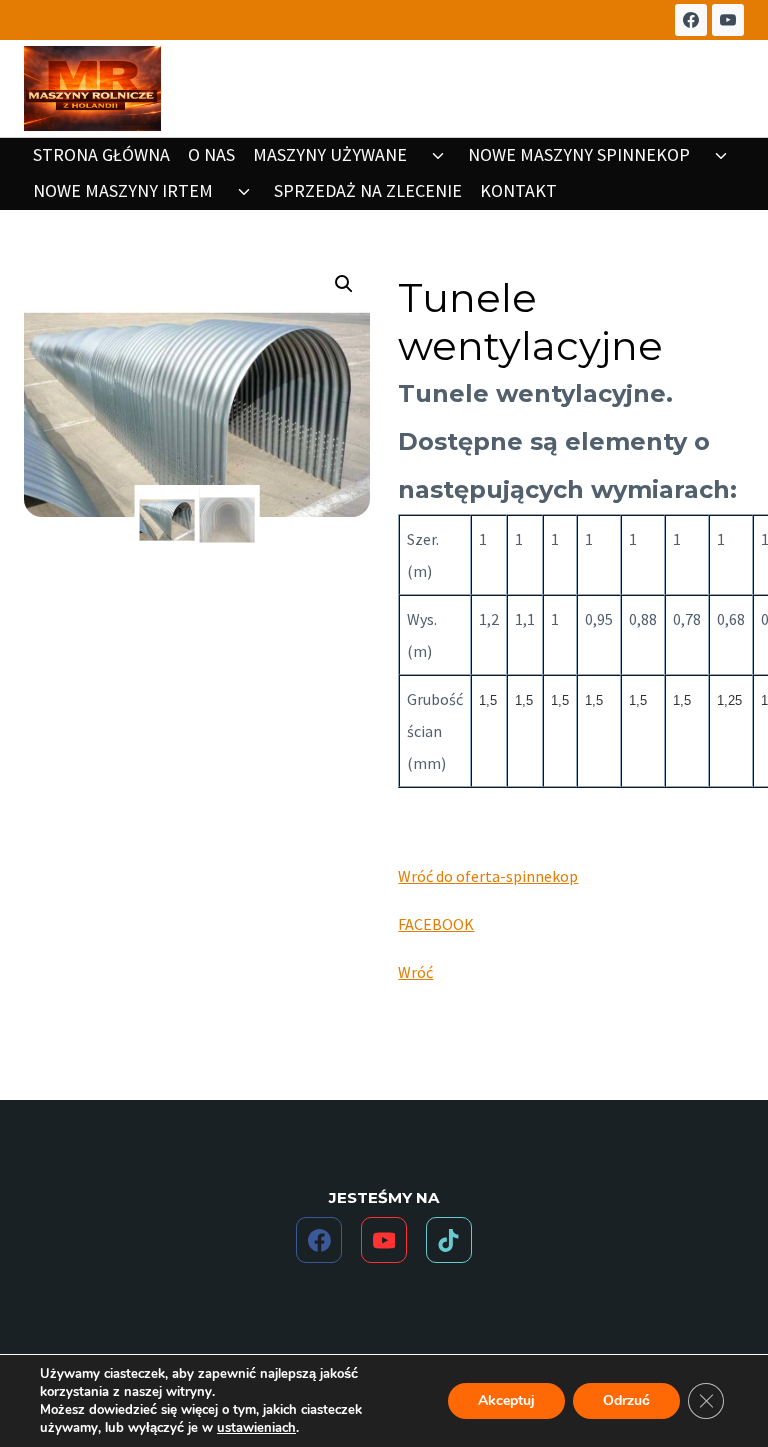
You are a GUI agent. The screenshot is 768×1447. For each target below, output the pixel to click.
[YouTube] (728, 20)
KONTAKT (518, 190)
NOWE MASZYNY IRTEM (123, 190)
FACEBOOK (436, 924)
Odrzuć (626, 1400)
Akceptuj (506, 1400)
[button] (344, 284)
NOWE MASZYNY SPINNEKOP (579, 154)
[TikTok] (449, 1240)
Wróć (415, 972)
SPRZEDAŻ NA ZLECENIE (368, 190)
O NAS (211, 154)
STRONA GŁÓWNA (101, 154)
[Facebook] (691, 20)
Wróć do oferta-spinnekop (488, 876)
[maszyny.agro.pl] (92, 88)
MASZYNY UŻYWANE (330, 154)
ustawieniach (256, 1428)
